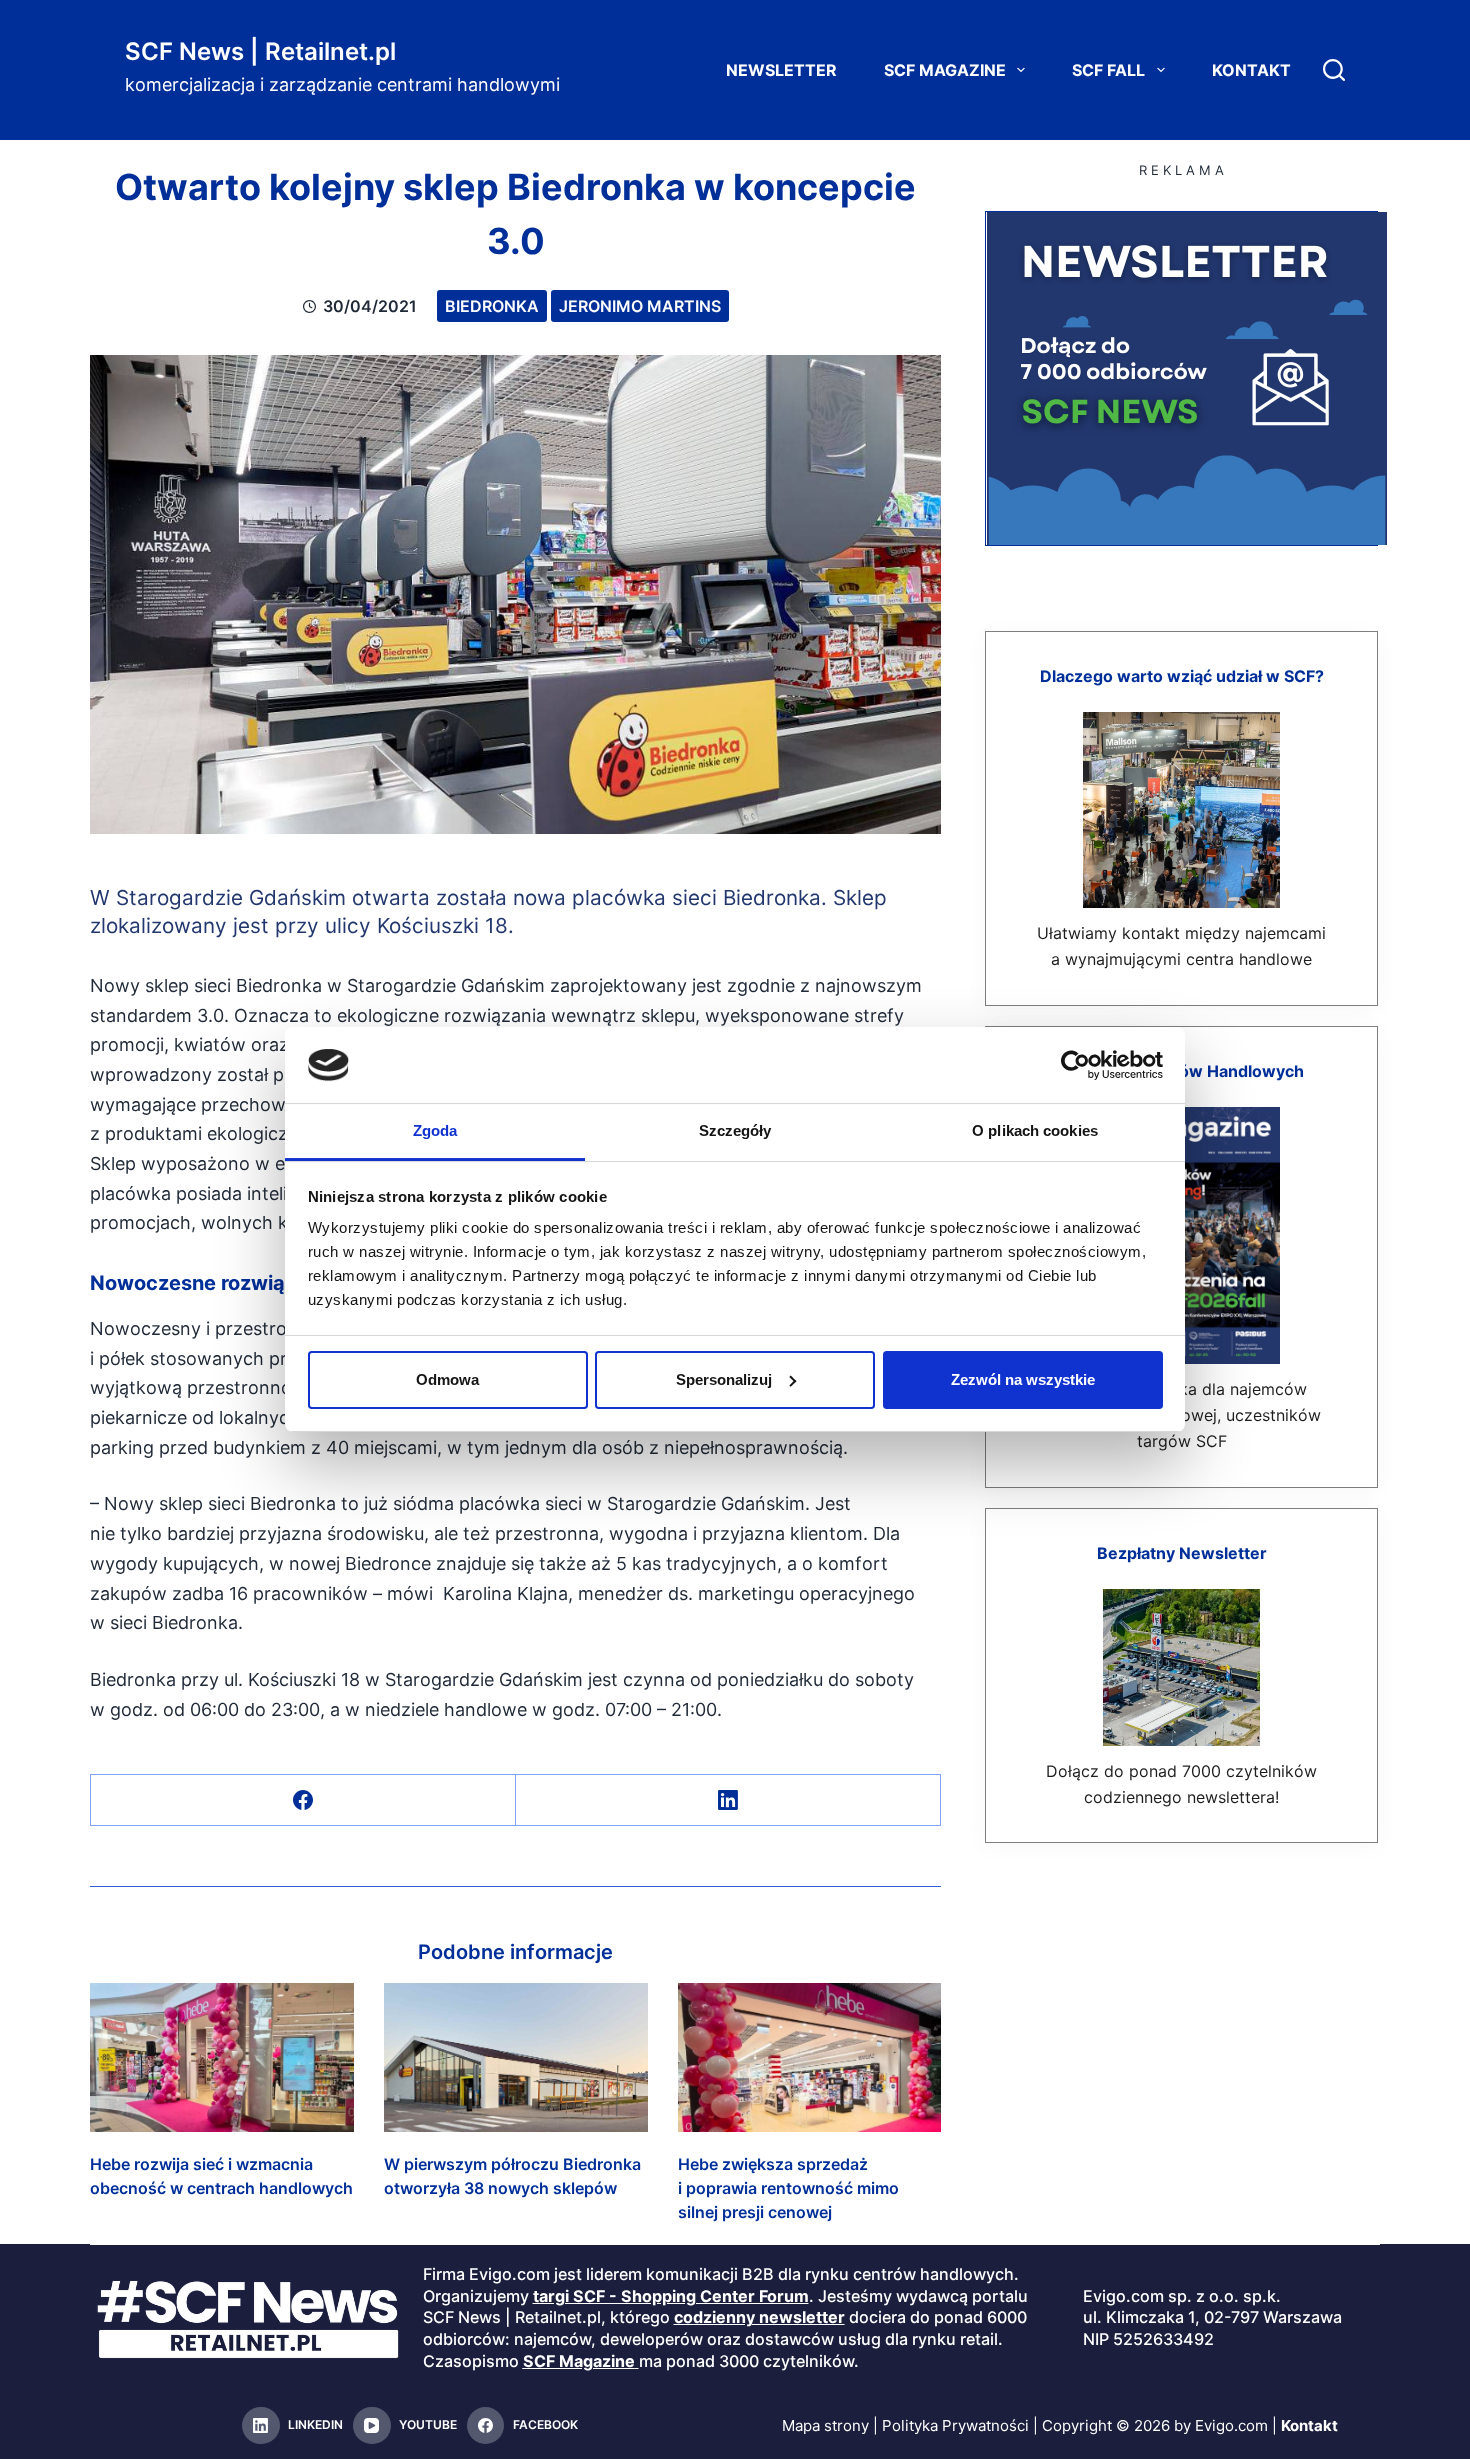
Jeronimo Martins (640, 306)
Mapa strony (825, 2425)
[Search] (1334, 70)
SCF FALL (1108, 70)
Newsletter (781, 70)
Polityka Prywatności (955, 2425)
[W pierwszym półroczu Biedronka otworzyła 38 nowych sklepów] (516, 2057)
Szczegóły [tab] (735, 1130)
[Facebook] (303, 1800)
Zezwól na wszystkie (1023, 1379)
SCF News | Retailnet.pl (260, 51)
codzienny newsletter (759, 2317)
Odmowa (447, 1379)
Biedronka (492, 306)
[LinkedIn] (728, 1800)
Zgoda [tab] (435, 1130)
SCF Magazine (945, 70)
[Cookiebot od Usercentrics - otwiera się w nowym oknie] (1075, 1065)
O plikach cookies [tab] (1035, 1130)
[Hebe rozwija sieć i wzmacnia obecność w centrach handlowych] (222, 2057)
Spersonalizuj (724, 1379)
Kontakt (1251, 70)
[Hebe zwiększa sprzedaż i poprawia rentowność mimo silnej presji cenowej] (810, 2057)
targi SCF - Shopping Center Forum (671, 2296)
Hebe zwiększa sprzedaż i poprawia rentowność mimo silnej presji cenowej (788, 2188)
